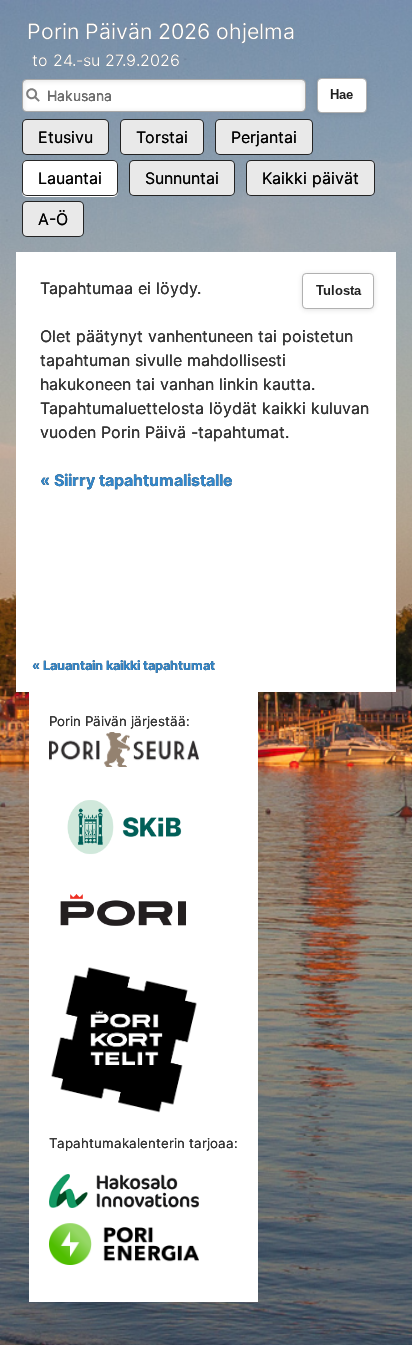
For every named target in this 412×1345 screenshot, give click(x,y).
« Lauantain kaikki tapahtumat (123, 665)
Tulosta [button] (338, 291)
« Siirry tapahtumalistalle (136, 480)
